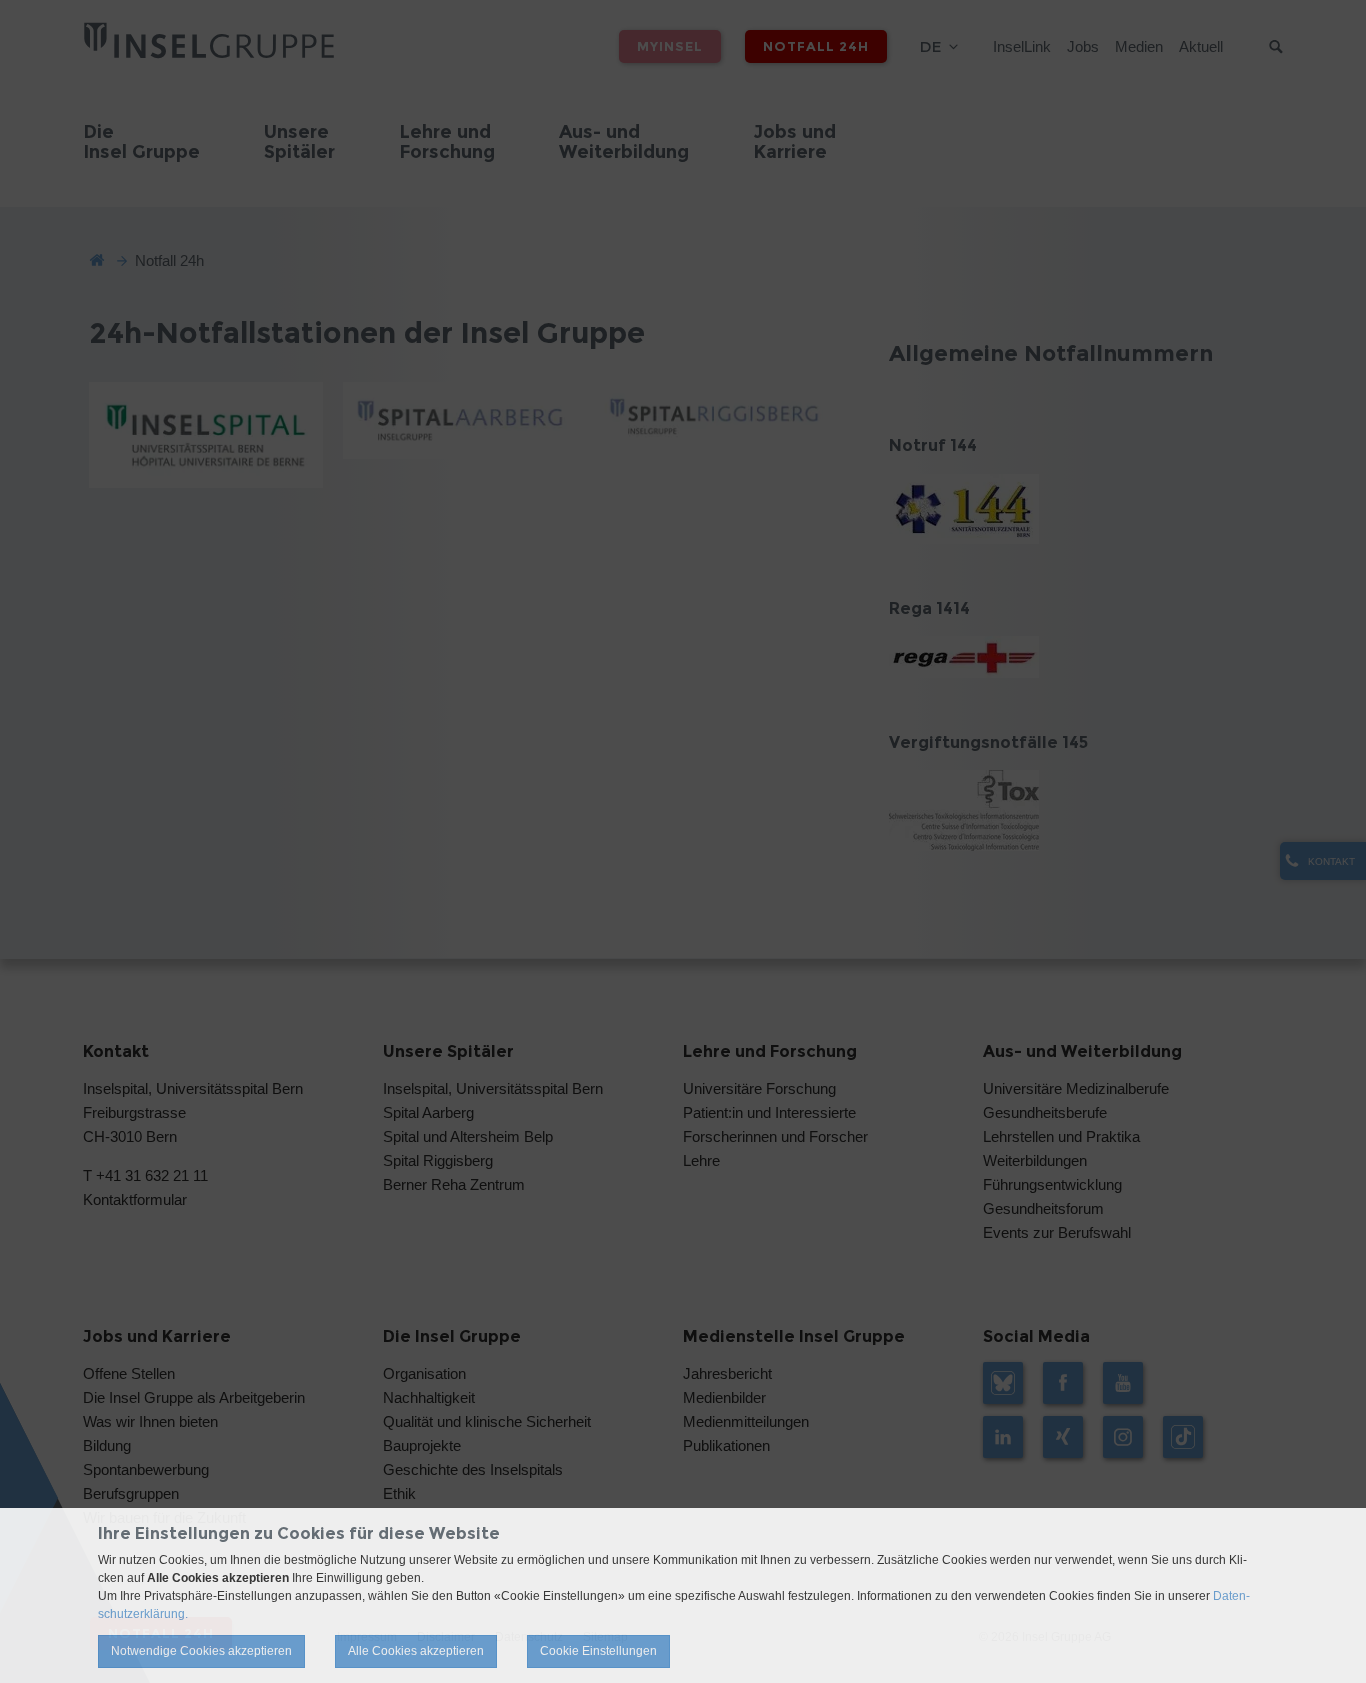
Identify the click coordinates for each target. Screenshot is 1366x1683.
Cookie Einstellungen (598, 1651)
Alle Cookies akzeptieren (416, 1651)
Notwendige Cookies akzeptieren (201, 1651)
